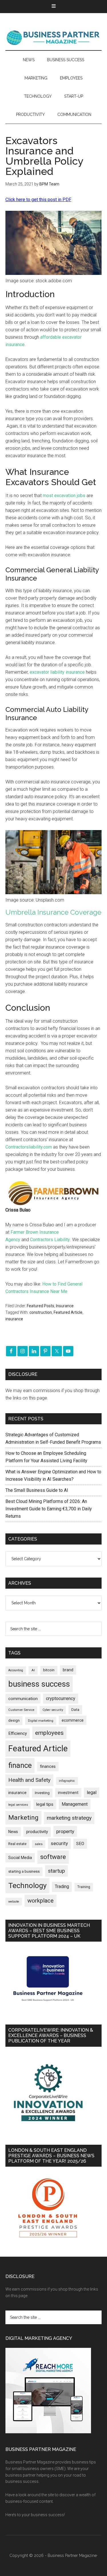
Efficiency (18, 1733)
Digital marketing (41, 1721)
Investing (42, 1793)
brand (68, 1670)
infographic (67, 1781)
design (14, 1720)
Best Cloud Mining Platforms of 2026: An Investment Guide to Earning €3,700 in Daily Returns (49, 1509)
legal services (18, 1805)
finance (20, 1765)
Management (75, 1804)
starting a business (24, 1871)
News (13, 1832)
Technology (27, 1885)
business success (39, 1684)
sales (39, 1844)
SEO (80, 1844)
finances (48, 1766)
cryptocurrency (61, 1698)
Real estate (17, 1844)
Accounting (16, 1670)
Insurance (65, 1306)
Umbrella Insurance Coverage (53, 912)
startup (56, 1871)
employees (49, 1733)
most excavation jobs (64, 496)
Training (84, 1887)
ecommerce (73, 1720)
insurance (14, 1319)
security (59, 1843)
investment (68, 1793)
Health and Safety (29, 1780)
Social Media (20, 1858)
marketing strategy (69, 1818)
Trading (62, 1887)
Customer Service (21, 1710)
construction (41, 1312)
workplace (41, 1901)
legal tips (45, 1804)
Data (75, 1710)
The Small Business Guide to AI (37, 1490)
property (65, 1831)
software (53, 1857)
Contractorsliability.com (29, 1147)
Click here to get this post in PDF (38, 200)
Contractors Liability (50, 1240)
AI (33, 1670)
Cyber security (53, 1710)
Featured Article (68, 1312)
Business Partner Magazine (54, 37)
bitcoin (49, 1670)
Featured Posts (41, 1306)
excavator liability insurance (57, 672)
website (14, 1902)
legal (92, 1792)
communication (23, 1699)
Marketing (23, 1818)
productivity (37, 1832)
